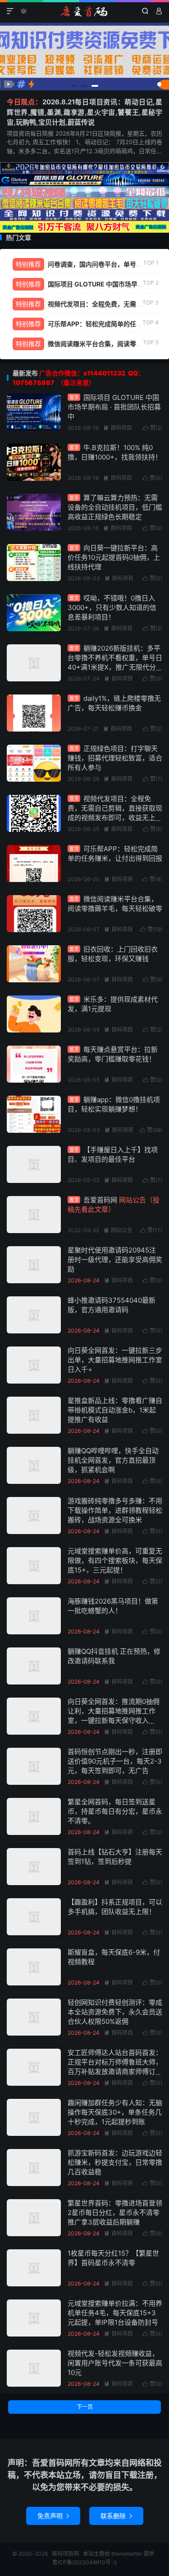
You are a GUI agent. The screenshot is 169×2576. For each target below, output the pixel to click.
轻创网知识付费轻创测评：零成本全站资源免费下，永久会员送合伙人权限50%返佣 (115, 2012)
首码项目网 (84, 11)
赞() (153, 428)
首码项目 (118, 428)
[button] (74, 86)
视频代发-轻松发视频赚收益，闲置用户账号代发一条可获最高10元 (115, 2363)
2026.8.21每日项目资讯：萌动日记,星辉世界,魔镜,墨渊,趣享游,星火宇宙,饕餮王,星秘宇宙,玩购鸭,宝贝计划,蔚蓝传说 (84, 112)
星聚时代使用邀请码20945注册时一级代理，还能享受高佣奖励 (115, 1260)
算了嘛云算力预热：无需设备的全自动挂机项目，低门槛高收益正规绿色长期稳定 (115, 507)
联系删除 (116, 2516)
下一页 (85, 2407)
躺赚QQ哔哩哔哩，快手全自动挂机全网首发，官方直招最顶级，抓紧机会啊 (113, 1460)
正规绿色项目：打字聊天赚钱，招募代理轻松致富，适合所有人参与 (115, 758)
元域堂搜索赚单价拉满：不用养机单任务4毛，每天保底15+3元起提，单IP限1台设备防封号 (115, 2313)
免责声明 (53, 2516)
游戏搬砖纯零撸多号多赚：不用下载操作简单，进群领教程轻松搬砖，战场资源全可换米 (115, 1510)
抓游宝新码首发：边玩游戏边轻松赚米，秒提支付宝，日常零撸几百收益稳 (115, 2162)
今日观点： (25, 102)
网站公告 (118, 1230)
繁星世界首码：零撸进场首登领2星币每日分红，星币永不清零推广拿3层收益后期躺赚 (115, 2212)
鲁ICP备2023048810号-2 (84, 2562)
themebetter (127, 2554)
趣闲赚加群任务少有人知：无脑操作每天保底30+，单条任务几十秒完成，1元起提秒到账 (115, 2112)
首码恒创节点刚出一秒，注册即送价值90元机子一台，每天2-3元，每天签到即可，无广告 (115, 1761)
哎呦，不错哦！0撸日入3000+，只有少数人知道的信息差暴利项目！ (112, 608)
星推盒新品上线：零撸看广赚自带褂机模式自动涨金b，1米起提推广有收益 (115, 1410)
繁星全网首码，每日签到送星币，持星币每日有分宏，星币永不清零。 (115, 1811)
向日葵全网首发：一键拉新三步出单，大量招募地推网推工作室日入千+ (115, 1360)
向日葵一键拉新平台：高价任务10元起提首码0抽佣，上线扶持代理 (114, 557)
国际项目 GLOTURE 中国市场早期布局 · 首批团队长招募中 (114, 407)
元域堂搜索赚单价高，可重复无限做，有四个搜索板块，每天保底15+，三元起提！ (115, 1560)
